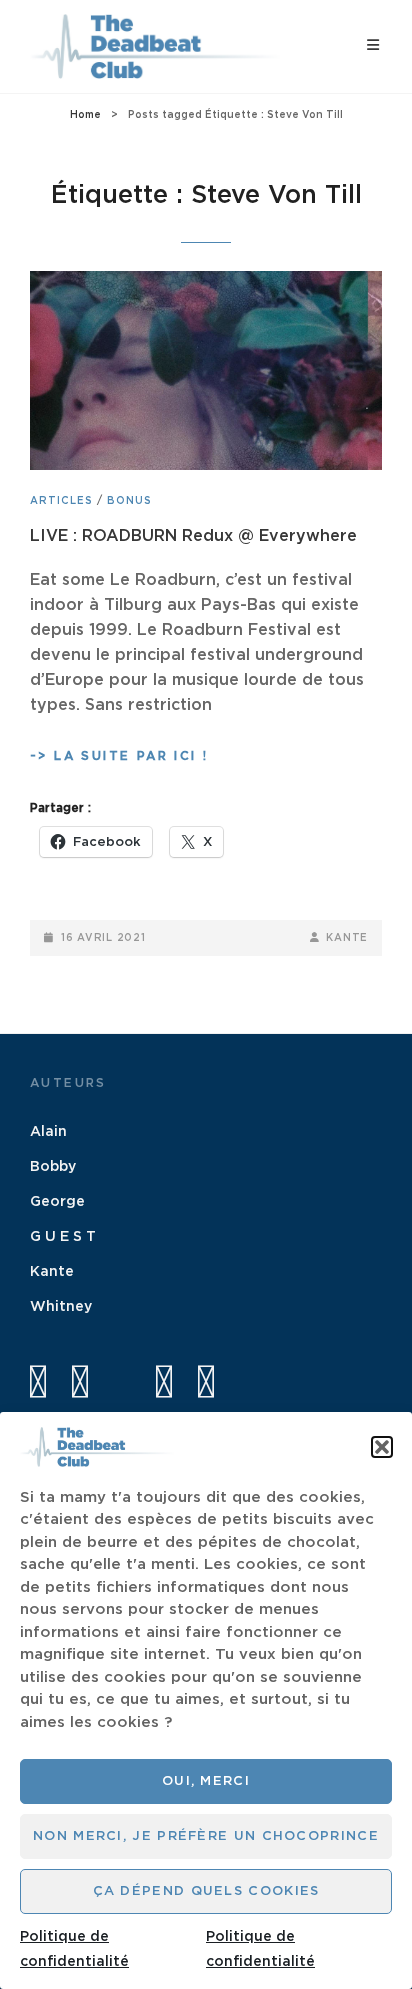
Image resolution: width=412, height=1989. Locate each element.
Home (85, 115)
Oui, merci (206, 1781)
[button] (382, 1447)
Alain (48, 1132)
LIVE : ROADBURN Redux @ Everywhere (193, 536)
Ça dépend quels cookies (206, 1891)
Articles (61, 501)
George (57, 1202)
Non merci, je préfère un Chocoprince (206, 1836)
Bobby (53, 1167)
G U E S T (63, 1237)
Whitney (61, 1307)
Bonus (129, 501)
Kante (347, 938)
